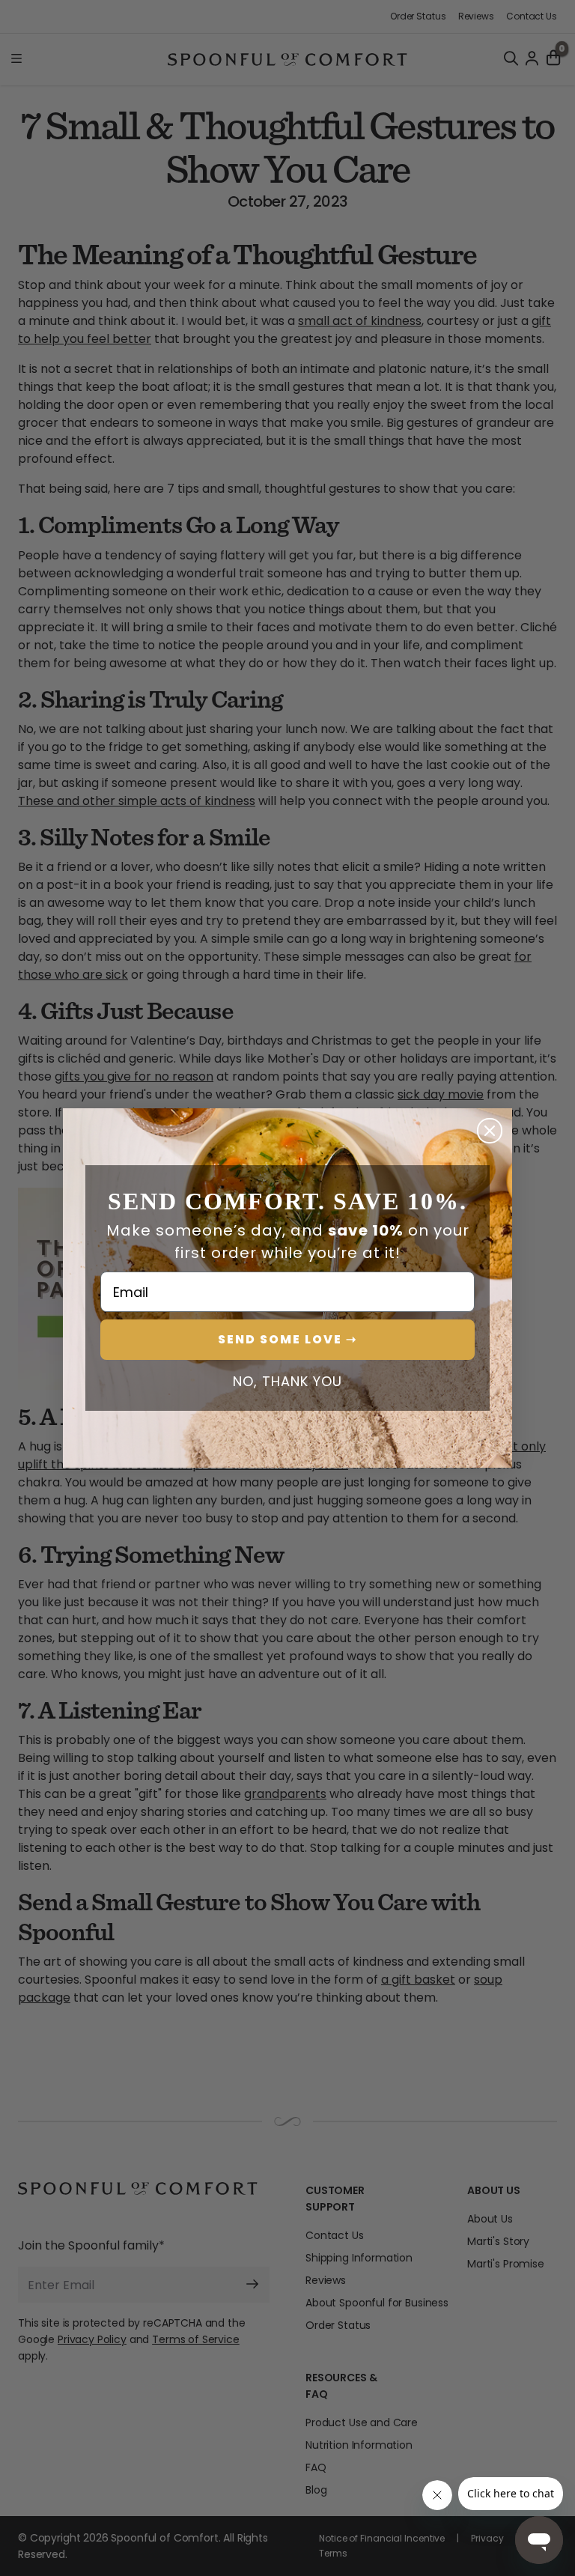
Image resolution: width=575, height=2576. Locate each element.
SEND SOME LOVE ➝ (287, 1339)
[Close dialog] (490, 1131)
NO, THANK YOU (287, 1382)
